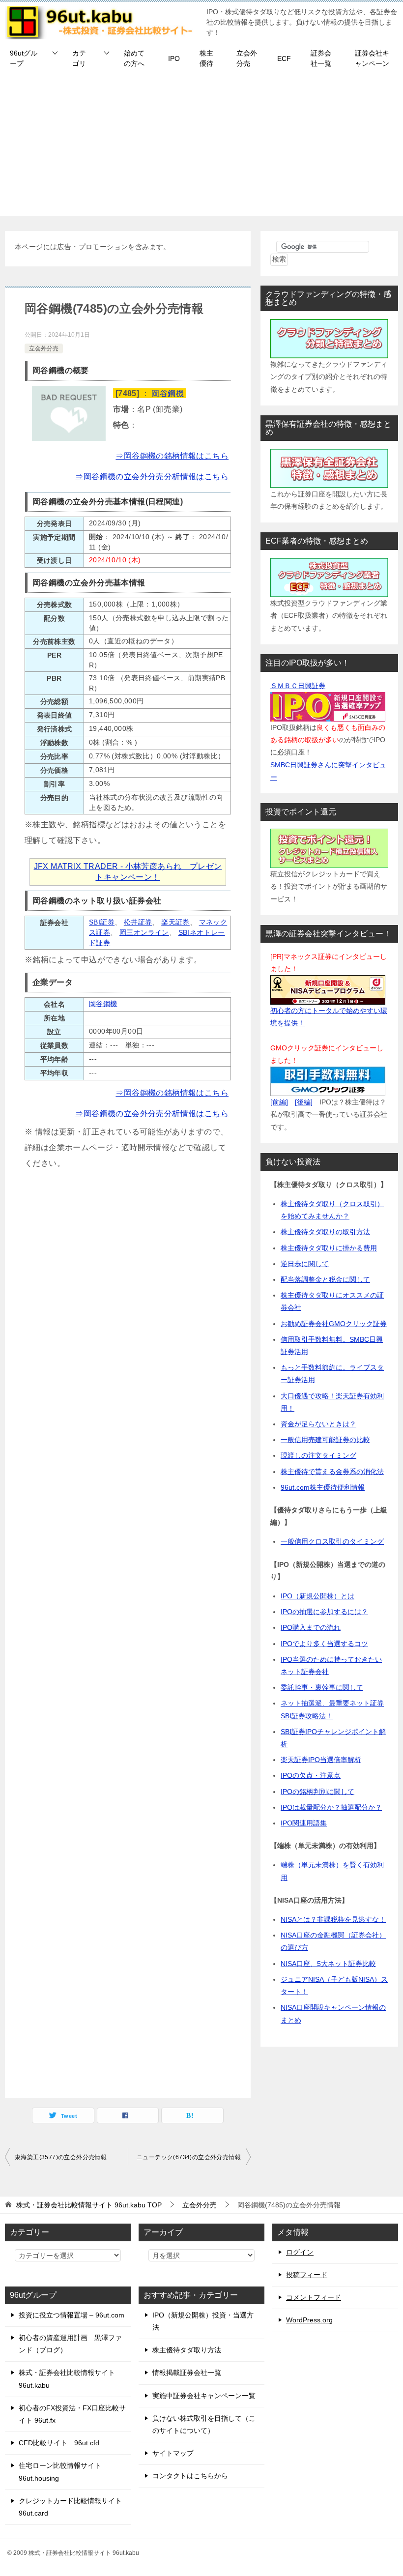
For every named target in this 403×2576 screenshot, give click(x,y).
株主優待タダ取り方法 (187, 2350)
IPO (174, 58)
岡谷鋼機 (168, 393)
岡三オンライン (144, 932)
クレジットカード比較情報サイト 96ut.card (70, 2507)
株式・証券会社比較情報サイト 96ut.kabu (67, 2379)
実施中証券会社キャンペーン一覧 (204, 2396)
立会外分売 (247, 58)
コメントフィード (314, 2297)
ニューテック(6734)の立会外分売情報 (189, 2157)
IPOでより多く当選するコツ (324, 1644)
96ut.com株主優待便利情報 (323, 1487)
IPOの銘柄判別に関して (317, 1792)
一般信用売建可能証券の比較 (325, 1440)
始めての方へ (134, 58)
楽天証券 (175, 922)
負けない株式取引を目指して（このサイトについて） (204, 2424)
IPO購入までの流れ (311, 1627)
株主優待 (206, 58)
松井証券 (138, 922)
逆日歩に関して (305, 1264)
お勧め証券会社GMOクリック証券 (334, 1324)
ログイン (300, 2252)
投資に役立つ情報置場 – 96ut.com (72, 2315)
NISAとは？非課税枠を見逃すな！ (333, 1919)
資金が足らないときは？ (318, 1424)
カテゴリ (79, 58)
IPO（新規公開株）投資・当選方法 (203, 2321)
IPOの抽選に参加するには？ (324, 1612)
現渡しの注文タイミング (318, 1455)
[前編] (279, 1102)
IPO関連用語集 (304, 1823)
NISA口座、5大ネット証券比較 (328, 1964)
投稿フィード (307, 2275)
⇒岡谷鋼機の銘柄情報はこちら (172, 456)
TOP (89, 2205)
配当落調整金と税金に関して (325, 1279)
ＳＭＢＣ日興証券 (298, 686)
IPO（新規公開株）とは (317, 1596)
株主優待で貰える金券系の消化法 (332, 1472)
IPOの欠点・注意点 (311, 1775)
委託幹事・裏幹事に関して (322, 1687)
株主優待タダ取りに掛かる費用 (329, 1248)
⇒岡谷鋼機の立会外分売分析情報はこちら (152, 477)
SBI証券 (102, 922)
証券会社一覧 (321, 58)
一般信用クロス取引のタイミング (332, 1541)
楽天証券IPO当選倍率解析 (321, 1760)
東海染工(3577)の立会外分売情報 (61, 2157)
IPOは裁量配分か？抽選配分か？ (331, 1807)
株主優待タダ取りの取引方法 (325, 1232)
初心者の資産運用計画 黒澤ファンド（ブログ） (70, 2344)
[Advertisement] (201, 147)
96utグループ (24, 58)
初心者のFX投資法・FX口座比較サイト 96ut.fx (72, 2414)
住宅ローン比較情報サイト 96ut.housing (60, 2472)
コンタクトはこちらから (190, 2476)
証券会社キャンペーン (372, 58)
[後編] (304, 1102)
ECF (284, 58)
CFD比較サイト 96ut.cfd (59, 2443)
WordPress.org (309, 2320)
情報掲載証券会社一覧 (187, 2373)
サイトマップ (173, 2453)
